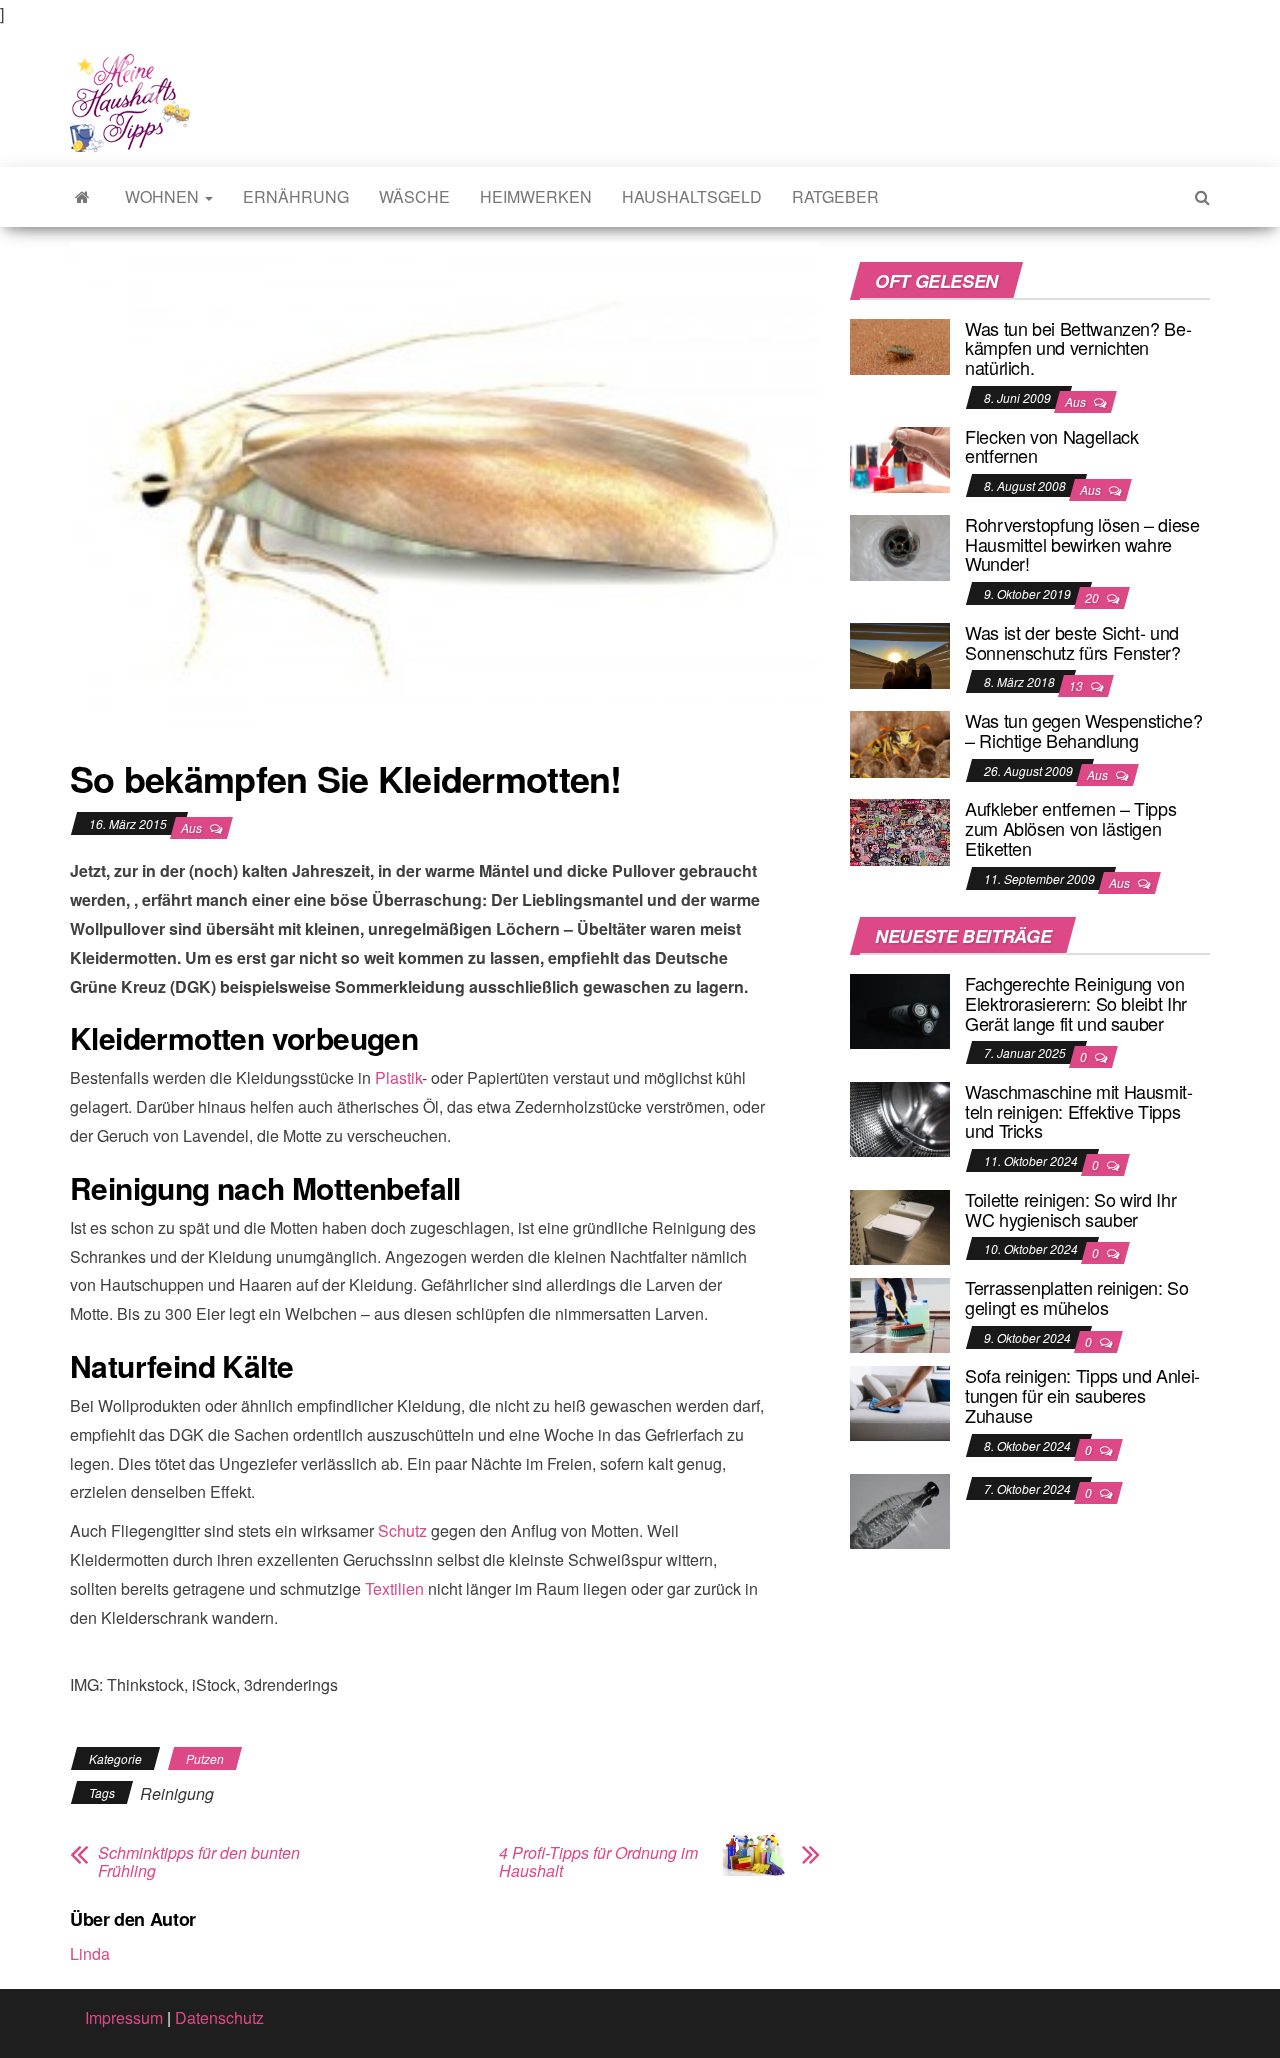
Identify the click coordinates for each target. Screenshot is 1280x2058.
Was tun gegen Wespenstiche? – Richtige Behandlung (1083, 730)
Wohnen (164, 196)
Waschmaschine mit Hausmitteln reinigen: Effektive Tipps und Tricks (1079, 1111)
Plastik (398, 1077)
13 (1077, 685)
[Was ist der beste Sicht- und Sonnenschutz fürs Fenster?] (900, 653)
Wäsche (414, 196)
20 (1093, 597)
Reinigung (177, 1793)
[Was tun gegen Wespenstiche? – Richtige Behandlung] (900, 741)
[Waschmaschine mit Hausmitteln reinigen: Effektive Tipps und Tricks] (900, 1117)
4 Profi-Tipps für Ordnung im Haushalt (598, 1862)
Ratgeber (835, 196)
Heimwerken (536, 196)
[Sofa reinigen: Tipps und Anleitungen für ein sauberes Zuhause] (900, 1401)
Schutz (402, 1530)
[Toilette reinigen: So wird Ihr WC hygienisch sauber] (900, 1225)
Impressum (124, 2017)
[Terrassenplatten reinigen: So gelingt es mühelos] (900, 1313)
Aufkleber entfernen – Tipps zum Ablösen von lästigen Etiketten (1070, 828)
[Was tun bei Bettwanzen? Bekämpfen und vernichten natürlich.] (900, 344)
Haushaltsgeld (692, 196)
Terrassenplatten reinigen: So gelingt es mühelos (1077, 1297)
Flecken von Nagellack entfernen (1051, 446)
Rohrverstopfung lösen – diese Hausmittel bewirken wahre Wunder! (1082, 544)
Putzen (205, 1758)
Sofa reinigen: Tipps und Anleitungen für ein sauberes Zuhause (1082, 1395)
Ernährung (296, 196)
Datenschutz (219, 2017)
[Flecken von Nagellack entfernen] (900, 457)
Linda (90, 1953)
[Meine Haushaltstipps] (82, 197)
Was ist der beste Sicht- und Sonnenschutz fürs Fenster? (1073, 642)
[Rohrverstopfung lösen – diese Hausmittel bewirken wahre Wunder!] (900, 545)
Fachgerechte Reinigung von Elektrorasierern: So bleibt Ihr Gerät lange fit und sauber (1076, 1003)
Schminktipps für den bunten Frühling (199, 1862)
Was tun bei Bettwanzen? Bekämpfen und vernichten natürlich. (1078, 348)
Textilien (394, 1588)
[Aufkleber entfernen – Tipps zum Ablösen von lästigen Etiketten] (900, 830)
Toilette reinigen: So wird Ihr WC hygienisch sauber (1070, 1209)
